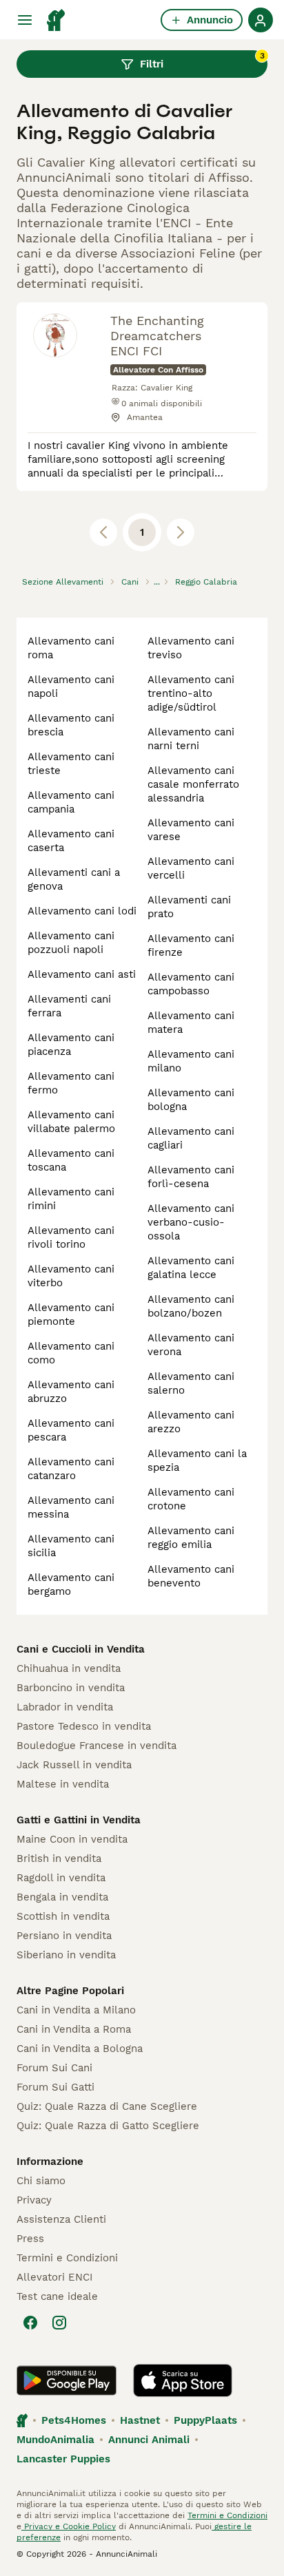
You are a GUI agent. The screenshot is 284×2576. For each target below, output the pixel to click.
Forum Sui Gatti (55, 2087)
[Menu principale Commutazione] (25, 20)
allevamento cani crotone (191, 1499)
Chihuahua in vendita (69, 1668)
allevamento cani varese (191, 830)
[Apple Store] (183, 2380)
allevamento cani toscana (71, 1160)
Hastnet (140, 2420)
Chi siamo (41, 2181)
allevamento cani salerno (191, 1383)
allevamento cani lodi (82, 911)
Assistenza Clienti (61, 2219)
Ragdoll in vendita (61, 1878)
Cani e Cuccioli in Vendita (81, 1649)
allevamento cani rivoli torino (71, 1237)
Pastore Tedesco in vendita (84, 1726)
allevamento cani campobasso (191, 984)
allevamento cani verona (191, 1345)
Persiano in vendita (64, 1936)
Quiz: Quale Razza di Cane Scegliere (107, 2106)
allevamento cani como (71, 1353)
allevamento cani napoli (71, 687)
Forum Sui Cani (54, 2068)
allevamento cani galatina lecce (191, 1268)
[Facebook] (30, 2323)
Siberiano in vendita (66, 1955)
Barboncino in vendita (71, 1688)
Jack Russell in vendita (74, 1765)
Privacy (34, 2200)
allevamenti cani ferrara (69, 1006)
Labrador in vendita (65, 1707)
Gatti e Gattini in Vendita (79, 1820)
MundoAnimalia (55, 2440)
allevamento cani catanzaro (71, 1469)
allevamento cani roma (71, 648)
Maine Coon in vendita (72, 1839)
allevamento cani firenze (191, 945)
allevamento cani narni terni (191, 739)
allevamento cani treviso (191, 648)
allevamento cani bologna (191, 1100)
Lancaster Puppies (63, 2459)
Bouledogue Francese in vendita (97, 1746)
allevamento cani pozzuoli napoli (71, 943)
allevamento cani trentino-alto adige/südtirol (191, 693)
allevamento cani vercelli (191, 868)
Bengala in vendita (62, 1897)
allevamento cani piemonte (71, 1315)
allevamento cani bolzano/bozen (191, 1306)
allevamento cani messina (71, 1507)
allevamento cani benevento (191, 1576)
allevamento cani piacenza (71, 1045)
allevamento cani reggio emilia (191, 1538)
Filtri (202, 61)
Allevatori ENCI (54, 2277)
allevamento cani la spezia (197, 1460)
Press (30, 2239)
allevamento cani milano (191, 1061)
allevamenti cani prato (189, 907)
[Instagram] (59, 2323)
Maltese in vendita (63, 1784)
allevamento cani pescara (71, 1430)
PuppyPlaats (205, 2420)
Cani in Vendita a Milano (76, 2010)
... (157, 582)
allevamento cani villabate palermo (71, 1122)
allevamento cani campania (71, 802)
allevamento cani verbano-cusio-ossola (191, 1222)
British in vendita (59, 1858)
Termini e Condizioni (67, 2258)
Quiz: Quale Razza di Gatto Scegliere (108, 2126)
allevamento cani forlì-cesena (191, 1177)
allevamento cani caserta (71, 841)
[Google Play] (67, 2380)
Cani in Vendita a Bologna (80, 2049)
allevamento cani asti (82, 974)
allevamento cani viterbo (71, 1276)
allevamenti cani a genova (74, 879)
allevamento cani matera (191, 1023)
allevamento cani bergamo (71, 1584)
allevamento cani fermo (71, 1083)
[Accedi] (261, 20)
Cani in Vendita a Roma (74, 2029)
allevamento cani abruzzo (71, 1392)
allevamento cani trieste (71, 764)
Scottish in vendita (63, 1916)
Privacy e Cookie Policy (69, 2526)
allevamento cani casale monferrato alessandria (193, 784)
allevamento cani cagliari (191, 1138)
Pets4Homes (74, 2420)
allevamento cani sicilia (71, 1546)
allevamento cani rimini (71, 1199)
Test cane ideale (57, 2296)
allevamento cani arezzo (191, 1422)
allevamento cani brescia (71, 725)
